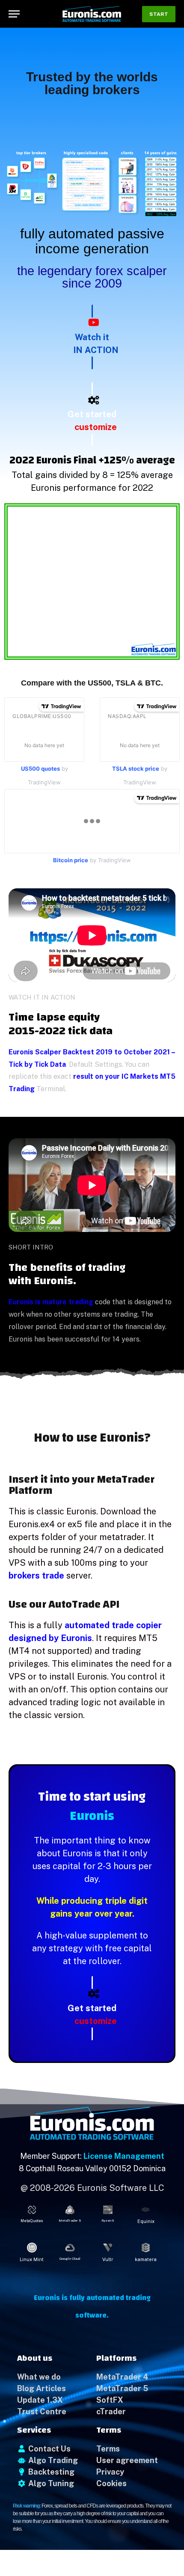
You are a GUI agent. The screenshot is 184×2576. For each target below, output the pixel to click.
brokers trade (36, 1576)
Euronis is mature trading (51, 1302)
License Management (124, 2156)
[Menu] (14, 14)
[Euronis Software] (92, 14)
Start (159, 14)
